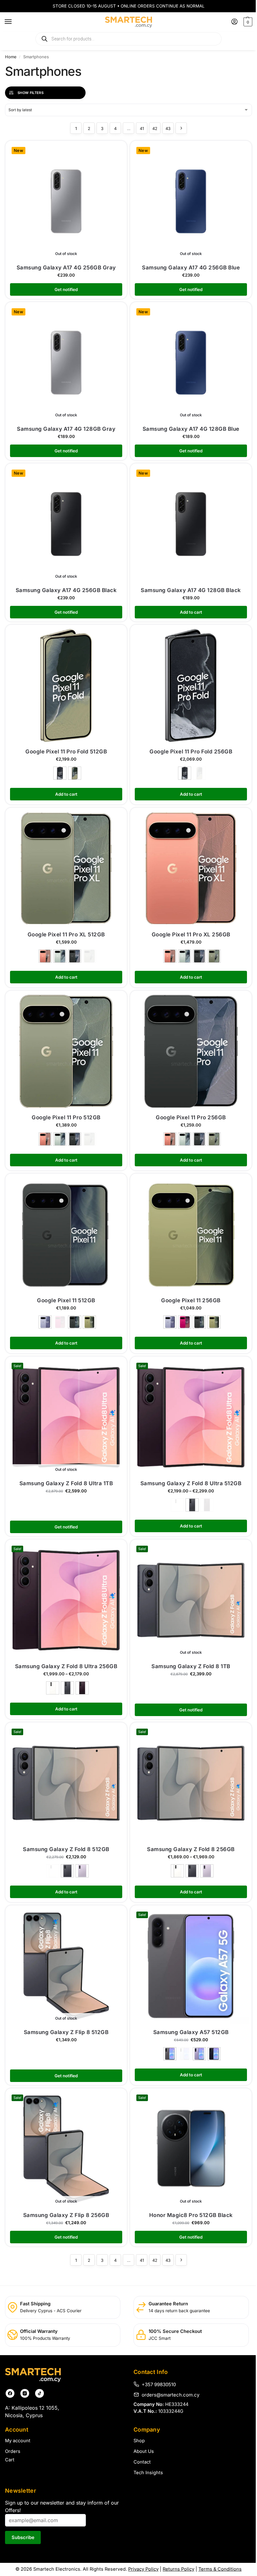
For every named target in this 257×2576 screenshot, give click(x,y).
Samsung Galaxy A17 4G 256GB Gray (66, 268)
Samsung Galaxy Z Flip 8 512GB (66, 2032)
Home (11, 57)
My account (18, 2441)
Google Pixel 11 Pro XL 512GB (66, 934)
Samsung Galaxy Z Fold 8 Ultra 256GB (66, 1666)
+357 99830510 (159, 2384)
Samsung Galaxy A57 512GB (191, 2032)
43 (168, 128)
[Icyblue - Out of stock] (185, 2054)
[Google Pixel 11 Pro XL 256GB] (191, 868)
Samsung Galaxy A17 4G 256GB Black (66, 590)
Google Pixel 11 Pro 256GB (191, 1117)
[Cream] (53, 1688)
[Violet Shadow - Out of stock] (207, 1505)
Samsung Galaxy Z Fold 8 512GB (66, 1849)
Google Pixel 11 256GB (191, 1300)
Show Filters (31, 93)
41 (142, 128)
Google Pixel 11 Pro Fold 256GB (191, 752)
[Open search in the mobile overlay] (128, 39)
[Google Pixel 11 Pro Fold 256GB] (191, 685)
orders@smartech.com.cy (170, 2395)
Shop (139, 2441)
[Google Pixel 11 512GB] (66, 1234)
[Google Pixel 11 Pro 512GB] (66, 1051)
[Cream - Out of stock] (177, 1505)
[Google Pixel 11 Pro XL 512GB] (66, 868)
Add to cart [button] (191, 612)
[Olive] (75, 773)
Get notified (66, 289)
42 (155, 128)
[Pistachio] (89, 1322)
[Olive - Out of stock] (199, 773)
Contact (142, 2462)
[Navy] (214, 2054)
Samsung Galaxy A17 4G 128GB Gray (66, 429)
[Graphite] (192, 1505)
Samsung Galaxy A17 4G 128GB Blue (191, 429)
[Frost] (45, 1322)
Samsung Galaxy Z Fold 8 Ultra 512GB (191, 1483)
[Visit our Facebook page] (10, 2393)
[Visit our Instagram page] (25, 2393)
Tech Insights (148, 2473)
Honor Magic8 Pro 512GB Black (191, 2215)
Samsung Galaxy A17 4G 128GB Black (191, 590)
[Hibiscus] (185, 1322)
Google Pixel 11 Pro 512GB (66, 1117)
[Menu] (14, 22)
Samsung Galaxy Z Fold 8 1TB (191, 1666)
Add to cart (66, 794)
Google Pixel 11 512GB (66, 1300)
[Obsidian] (60, 773)
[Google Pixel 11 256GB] (191, 1234)
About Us (144, 2451)
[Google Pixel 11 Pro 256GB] (191, 1051)
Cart (10, 2460)
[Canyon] (45, 956)
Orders (13, 2451)
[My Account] (234, 22)
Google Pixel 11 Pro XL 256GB (191, 934)
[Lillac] (199, 2054)
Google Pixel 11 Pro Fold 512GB (66, 752)
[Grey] (170, 2054)
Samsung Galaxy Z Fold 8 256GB (191, 1849)
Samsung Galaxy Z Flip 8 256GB (66, 2215)
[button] (247, 22)
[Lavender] (82, 1871)
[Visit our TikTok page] (39, 2393)
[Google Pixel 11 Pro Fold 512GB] (66, 685)
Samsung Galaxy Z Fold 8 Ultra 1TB (66, 1483)
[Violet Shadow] (82, 1688)
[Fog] (60, 956)
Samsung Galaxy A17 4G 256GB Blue (191, 268)
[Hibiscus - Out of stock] (60, 1322)
